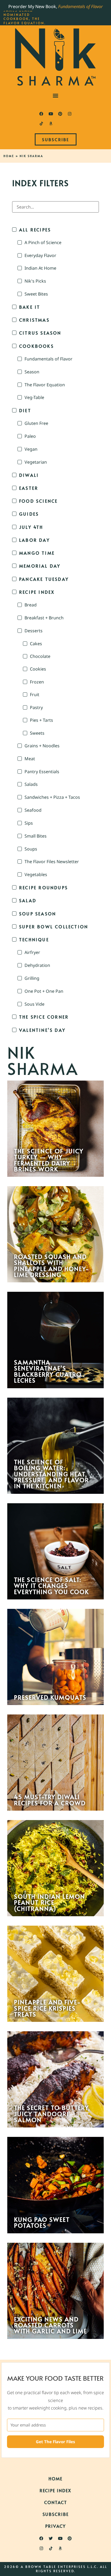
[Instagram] (70, 114)
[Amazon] (51, 124)
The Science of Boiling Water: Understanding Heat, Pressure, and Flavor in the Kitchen (51, 1474)
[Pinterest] (60, 114)
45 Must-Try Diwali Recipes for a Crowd (50, 1800)
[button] (56, 96)
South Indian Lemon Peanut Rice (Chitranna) (50, 1902)
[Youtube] (51, 114)
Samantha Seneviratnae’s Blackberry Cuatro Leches (48, 1371)
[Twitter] (51, 2539)
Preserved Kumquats (50, 1697)
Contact (56, 2502)
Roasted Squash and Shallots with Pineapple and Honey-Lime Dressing (52, 1266)
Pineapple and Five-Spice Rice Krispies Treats (47, 2008)
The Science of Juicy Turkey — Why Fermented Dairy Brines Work (49, 1160)
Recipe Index (55, 2490)
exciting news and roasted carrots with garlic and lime (51, 2325)
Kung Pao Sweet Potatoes (42, 2222)
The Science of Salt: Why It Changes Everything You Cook (51, 1586)
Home (9, 156)
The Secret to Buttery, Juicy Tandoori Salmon (52, 2114)
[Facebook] (41, 114)
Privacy (55, 2526)
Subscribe (56, 2514)
